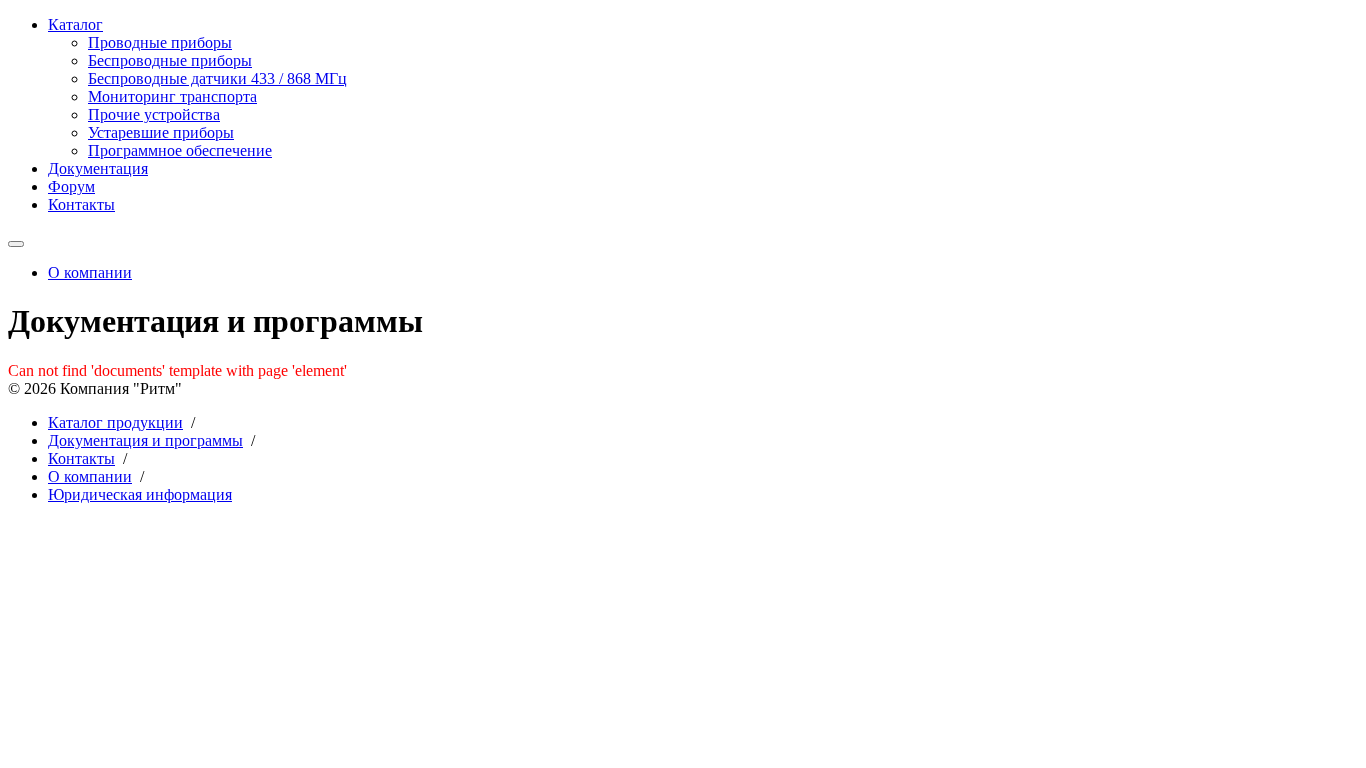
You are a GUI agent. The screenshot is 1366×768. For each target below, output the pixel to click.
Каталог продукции (115, 422)
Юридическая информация (140, 494)
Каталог (75, 24)
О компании (90, 272)
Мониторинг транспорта (172, 96)
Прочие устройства (154, 114)
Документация (98, 168)
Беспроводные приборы (170, 60)
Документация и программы (145, 440)
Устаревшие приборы (161, 132)
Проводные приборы (160, 42)
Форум (71, 186)
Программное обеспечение (180, 150)
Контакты (81, 204)
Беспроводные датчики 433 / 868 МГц (217, 78)
